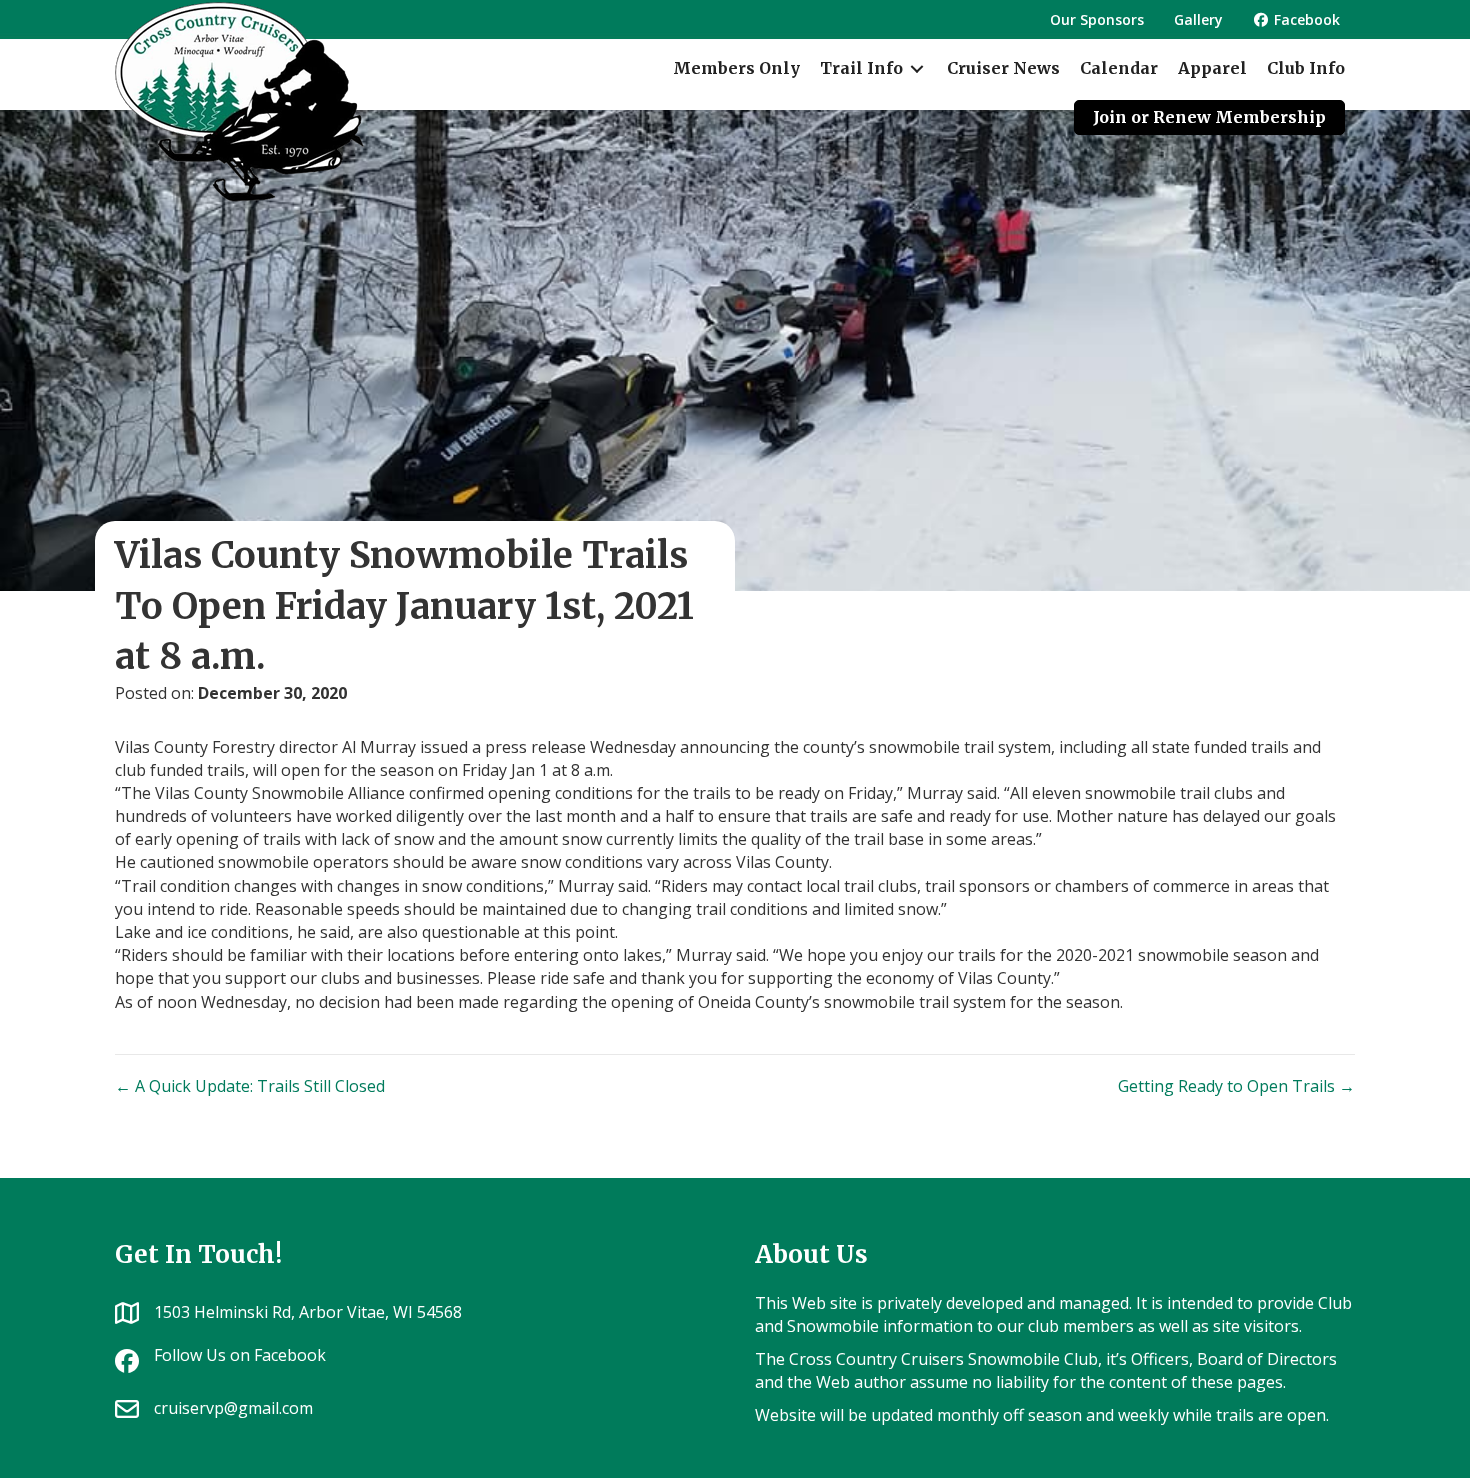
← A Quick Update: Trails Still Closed (250, 1086)
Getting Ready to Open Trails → (1236, 1086)
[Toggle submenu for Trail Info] (917, 68)
